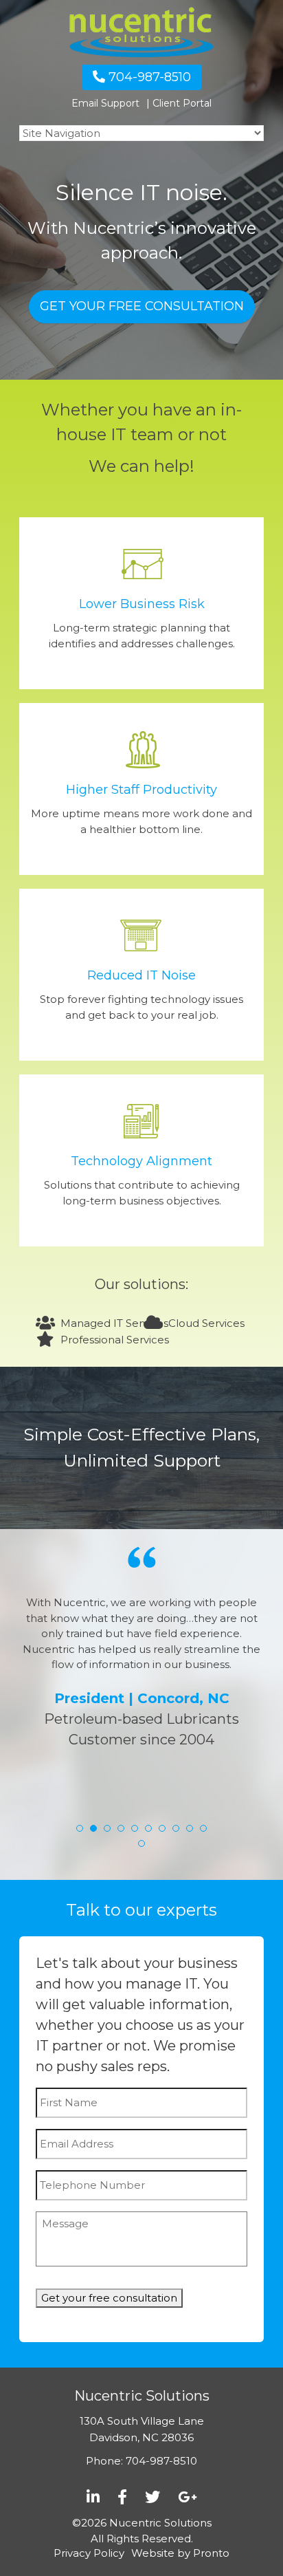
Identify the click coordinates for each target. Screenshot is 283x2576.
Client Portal (182, 103)
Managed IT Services (114, 1323)
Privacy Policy (89, 2553)
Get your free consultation (142, 306)
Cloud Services (206, 1323)
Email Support (105, 103)
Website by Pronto (180, 2553)
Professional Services (115, 1340)
